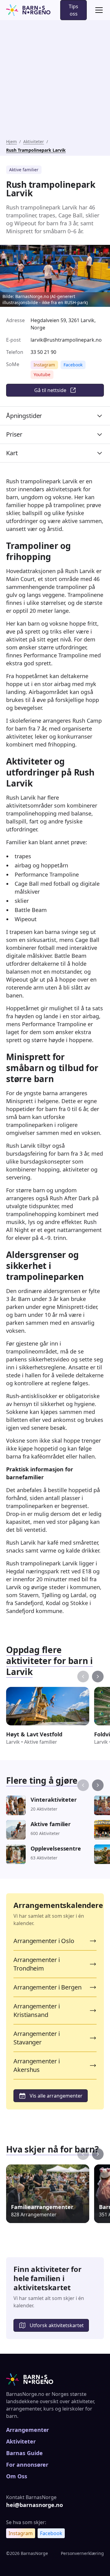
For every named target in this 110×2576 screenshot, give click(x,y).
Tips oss (73, 10)
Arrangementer (28, 2430)
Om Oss (17, 2476)
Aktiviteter (34, 142)
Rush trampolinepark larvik (36, 150)
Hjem (11, 142)
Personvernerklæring (82, 2553)
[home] (28, 10)
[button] (98, 10)
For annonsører (27, 2465)
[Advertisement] (55, 81)
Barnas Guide (24, 2453)
